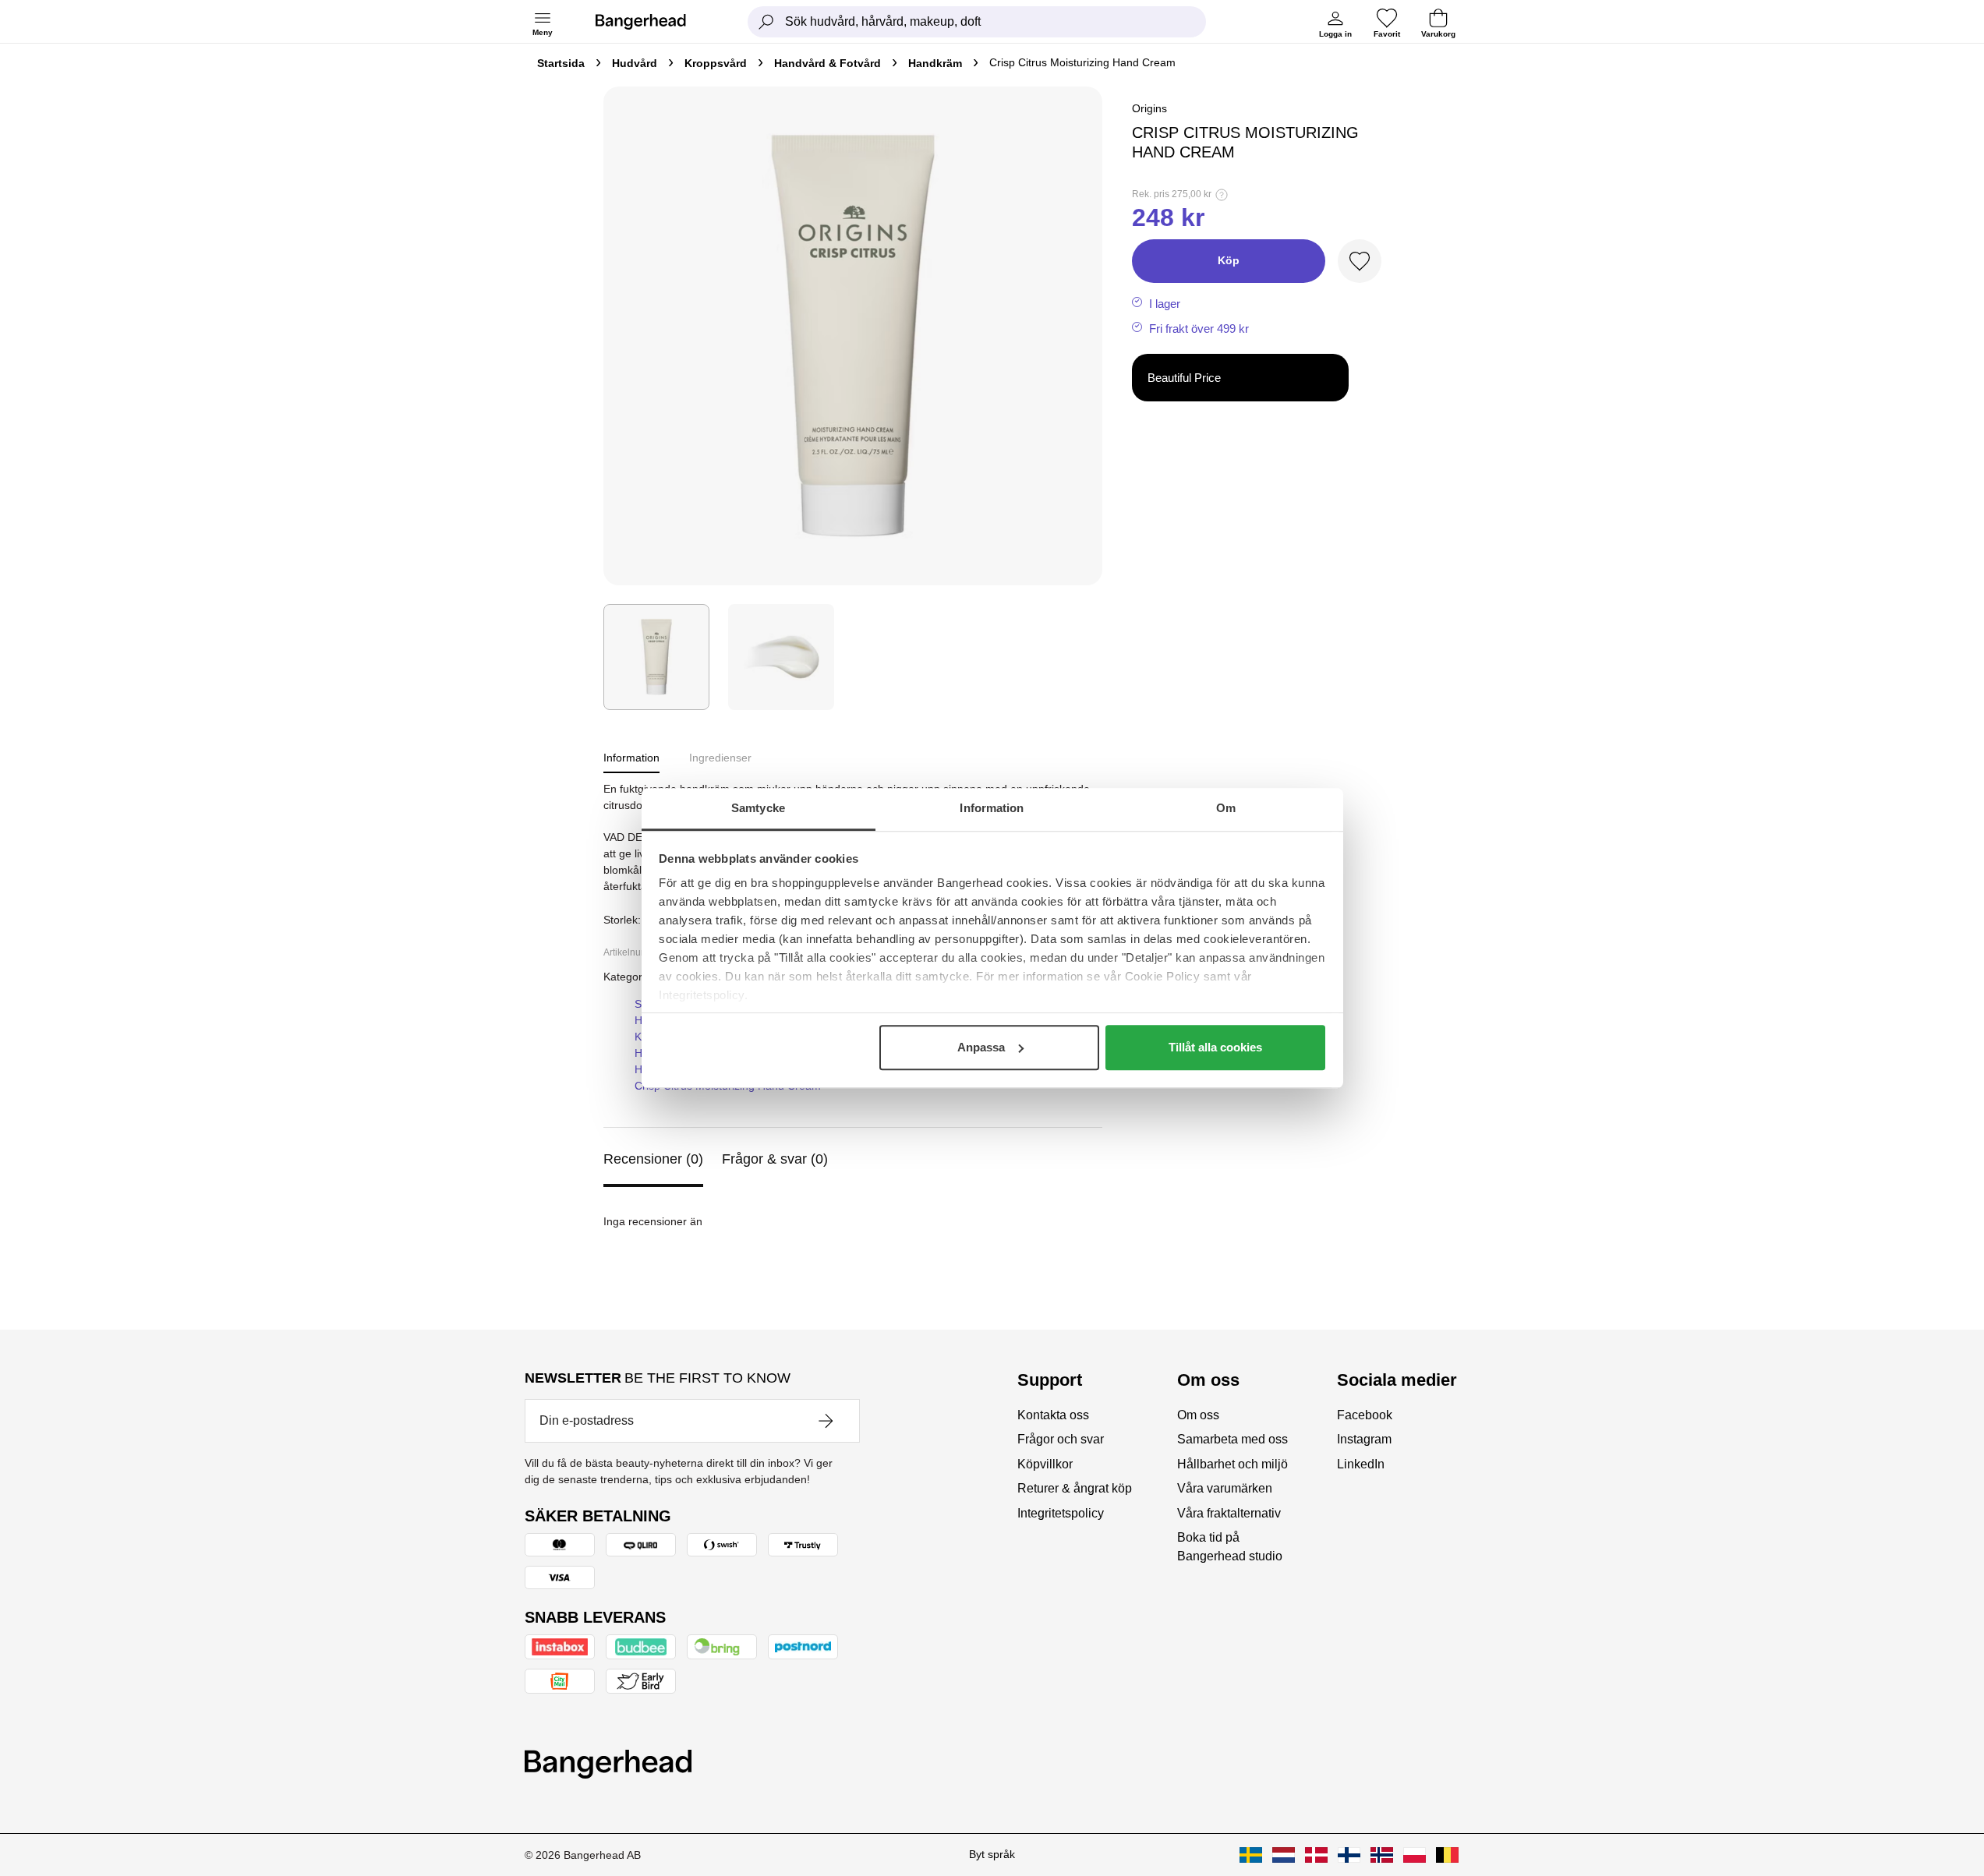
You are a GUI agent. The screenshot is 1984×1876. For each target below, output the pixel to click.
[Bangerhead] (653, 22)
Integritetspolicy (1061, 1513)
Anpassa (981, 1047)
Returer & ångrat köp (1075, 1488)
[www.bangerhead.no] (1382, 1855)
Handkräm (935, 63)
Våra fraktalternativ (1229, 1513)
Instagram (1364, 1439)
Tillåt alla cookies (1215, 1047)
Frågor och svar (1061, 1439)
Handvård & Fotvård (828, 63)
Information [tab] (992, 808)
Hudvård (635, 63)
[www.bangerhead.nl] (1284, 1855)
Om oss (1198, 1415)
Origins (1149, 108)
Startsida (561, 63)
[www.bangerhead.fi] (1349, 1855)
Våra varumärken (1225, 1488)
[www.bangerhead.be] (1447, 1855)
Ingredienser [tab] (720, 758)
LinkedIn (1361, 1464)
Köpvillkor (1045, 1464)
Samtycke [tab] (758, 808)
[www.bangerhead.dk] (1316, 1855)
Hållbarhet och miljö (1232, 1464)
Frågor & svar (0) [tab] (775, 1159)
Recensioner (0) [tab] (653, 1159)
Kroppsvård (716, 63)
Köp (1229, 260)
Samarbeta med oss (1232, 1439)
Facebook (1365, 1415)
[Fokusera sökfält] (766, 22)
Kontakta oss (1053, 1415)
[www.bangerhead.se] (1251, 1855)
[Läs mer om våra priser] (1222, 195)
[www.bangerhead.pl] (1415, 1855)
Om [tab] (1226, 808)
